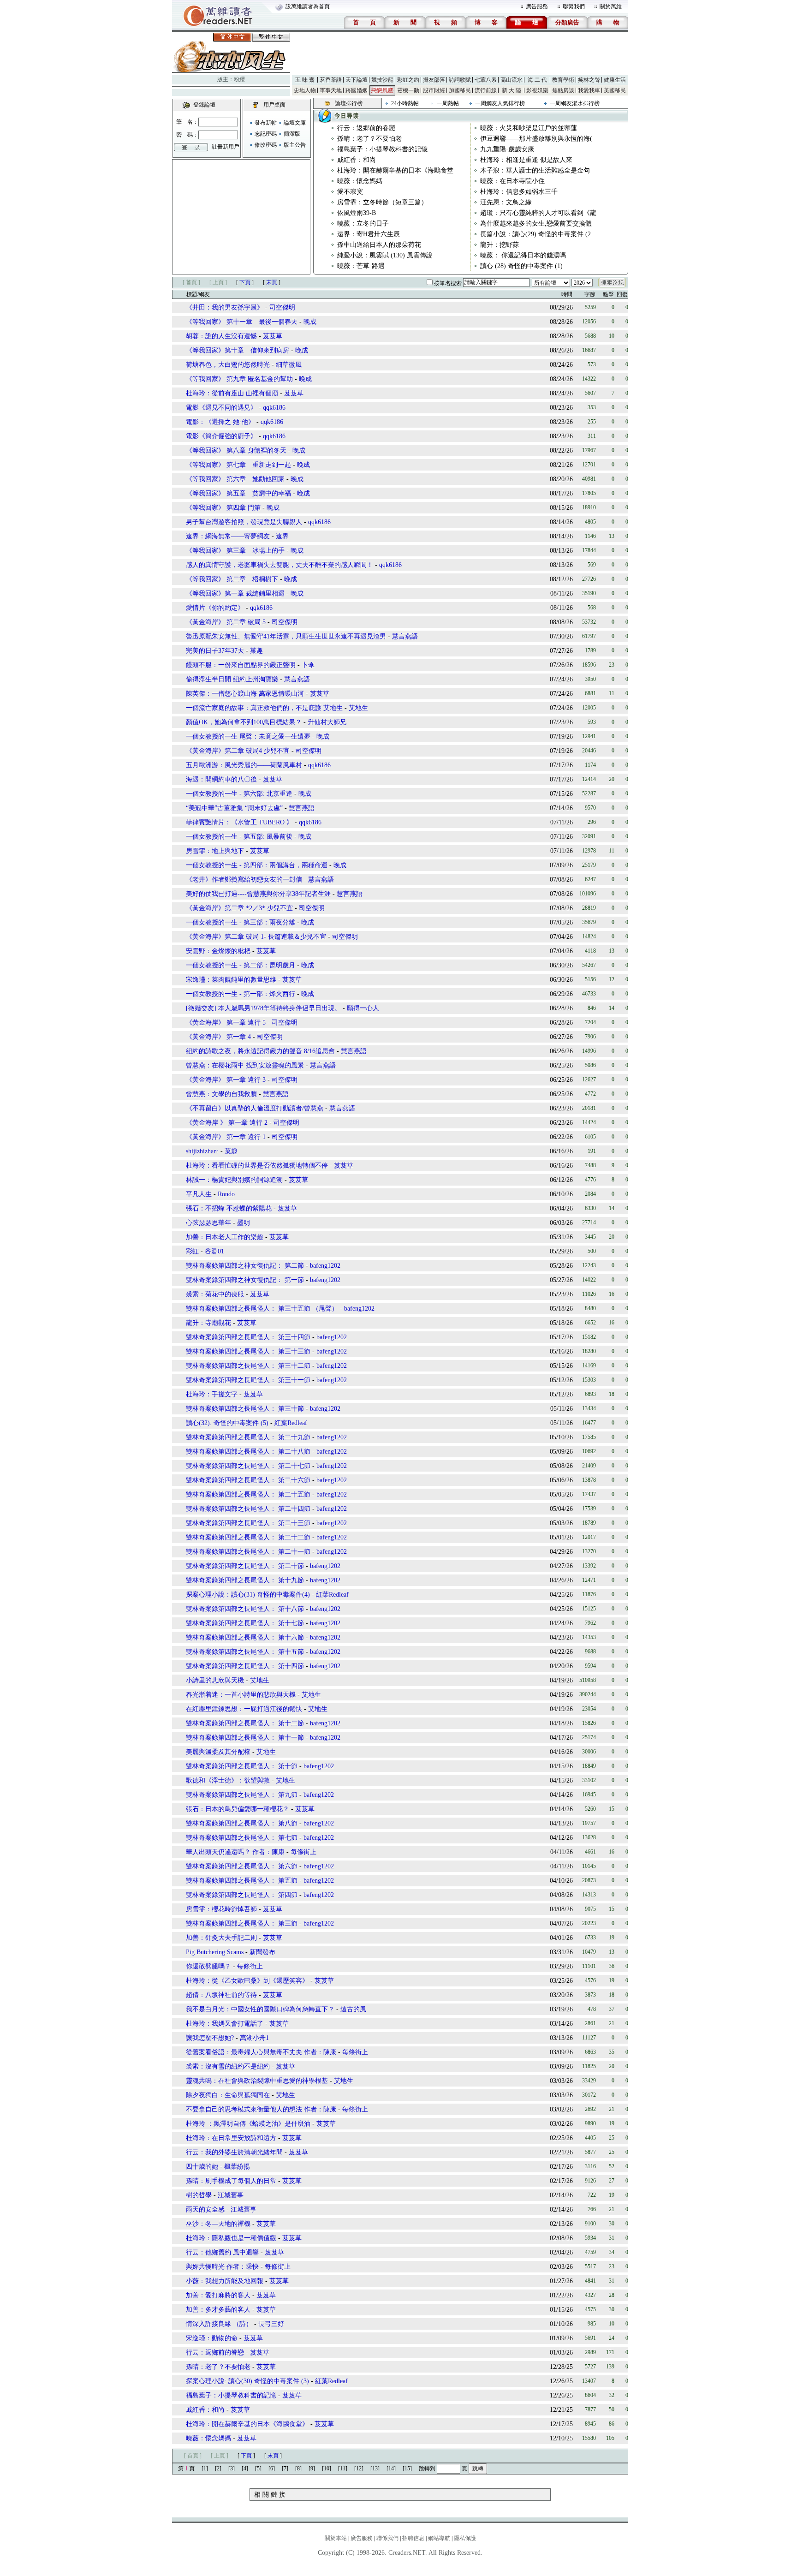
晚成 (310, 322)
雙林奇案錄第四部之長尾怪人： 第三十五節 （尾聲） (262, 1309)
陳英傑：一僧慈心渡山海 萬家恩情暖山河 (245, 694)
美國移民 (615, 90)
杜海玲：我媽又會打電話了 (225, 2024)
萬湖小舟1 (254, 2038)
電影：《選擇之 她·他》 (220, 422)
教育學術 (563, 80)
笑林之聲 (589, 80)
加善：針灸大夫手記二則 (221, 1938)
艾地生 (358, 708)
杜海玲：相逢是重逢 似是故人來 (526, 160)
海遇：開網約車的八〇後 (221, 779)
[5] (258, 2469)
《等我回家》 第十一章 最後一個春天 (242, 322)
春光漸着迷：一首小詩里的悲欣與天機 (241, 1695)
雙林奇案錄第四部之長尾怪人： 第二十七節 (248, 1466)
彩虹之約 (408, 80)
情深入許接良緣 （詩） (219, 2324)
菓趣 (256, 651)
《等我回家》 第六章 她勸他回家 (235, 479)
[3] (232, 2469)
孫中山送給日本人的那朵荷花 (379, 245)
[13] (375, 2469)
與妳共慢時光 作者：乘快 (222, 2267)
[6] (272, 2469)
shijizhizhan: (203, 1151)
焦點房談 (563, 90)
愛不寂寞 (350, 192)
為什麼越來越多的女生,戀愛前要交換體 (536, 224)
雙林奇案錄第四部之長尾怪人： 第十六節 (245, 1637)
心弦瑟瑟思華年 (208, 1223)
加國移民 (460, 90)
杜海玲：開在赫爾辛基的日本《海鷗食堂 (395, 170)
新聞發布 (262, 1952)
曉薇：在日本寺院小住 (512, 181)
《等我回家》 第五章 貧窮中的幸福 (238, 493)
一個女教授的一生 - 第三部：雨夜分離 (241, 922)
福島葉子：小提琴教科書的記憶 (382, 149)
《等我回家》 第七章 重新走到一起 (238, 465)
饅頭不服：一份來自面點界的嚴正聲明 (241, 665)
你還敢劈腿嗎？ (209, 1966)
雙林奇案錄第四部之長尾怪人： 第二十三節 (248, 1523)
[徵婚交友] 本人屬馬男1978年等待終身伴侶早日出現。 (263, 1008)
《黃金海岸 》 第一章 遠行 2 (227, 1123)
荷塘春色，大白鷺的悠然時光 (228, 365)
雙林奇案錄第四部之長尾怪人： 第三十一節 (248, 1380)
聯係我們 (387, 2538)
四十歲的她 (202, 2167)
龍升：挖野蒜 (500, 245)
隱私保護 (465, 2538)
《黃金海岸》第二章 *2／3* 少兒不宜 (239, 908)
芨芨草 (273, 336)
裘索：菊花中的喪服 (215, 1294)
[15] (407, 2469)
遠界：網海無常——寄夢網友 (228, 536)
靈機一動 (408, 90)
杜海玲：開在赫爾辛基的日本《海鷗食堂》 (247, 2424)
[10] (327, 2469)
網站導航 (439, 2538)
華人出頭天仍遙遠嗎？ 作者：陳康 (235, 1852)
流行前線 (486, 90)
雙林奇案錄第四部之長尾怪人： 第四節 (242, 1895)
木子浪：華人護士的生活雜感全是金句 (535, 170)
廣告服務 (537, 6)
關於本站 (336, 2538)
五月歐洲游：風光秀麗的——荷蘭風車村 (244, 765)
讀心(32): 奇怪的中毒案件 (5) (227, 1423)
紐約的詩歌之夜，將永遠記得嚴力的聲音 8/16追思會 (260, 1051)
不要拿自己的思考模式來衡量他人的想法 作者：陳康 (261, 2109)
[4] (245, 2469)
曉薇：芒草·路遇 (361, 266)
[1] (205, 2469)
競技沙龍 (382, 80)
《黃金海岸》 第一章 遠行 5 (226, 1023)
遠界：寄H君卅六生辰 (369, 234)
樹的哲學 (199, 2195)
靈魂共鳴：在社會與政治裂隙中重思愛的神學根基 (257, 2081)
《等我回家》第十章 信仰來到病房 (238, 350)
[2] (218, 2469)
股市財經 (434, 90)
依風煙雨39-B (357, 213)
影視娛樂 (537, 90)
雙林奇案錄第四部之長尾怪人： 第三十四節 (248, 1337)
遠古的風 (353, 2009)
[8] (298, 2469)
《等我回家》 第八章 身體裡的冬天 (236, 450)
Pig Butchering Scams (215, 1952)
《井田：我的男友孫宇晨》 (225, 307)
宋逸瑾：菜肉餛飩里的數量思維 (231, 980)
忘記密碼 (266, 134)
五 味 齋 (305, 80)
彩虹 (192, 1251)
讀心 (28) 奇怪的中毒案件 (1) (521, 266)
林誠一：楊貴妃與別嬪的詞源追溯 (234, 1180)
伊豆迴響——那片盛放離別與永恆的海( (536, 139)
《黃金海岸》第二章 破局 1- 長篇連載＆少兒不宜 (256, 937)
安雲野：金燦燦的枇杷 (218, 951)
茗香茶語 (331, 80)
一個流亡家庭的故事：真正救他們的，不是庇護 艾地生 (264, 708)
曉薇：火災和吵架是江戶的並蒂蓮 (529, 128)
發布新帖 (266, 123)
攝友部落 (434, 80)
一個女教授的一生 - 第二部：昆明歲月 (241, 965)
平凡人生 (199, 1194)
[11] (343, 2469)
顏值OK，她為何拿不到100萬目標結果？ (244, 722)
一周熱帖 (448, 103)
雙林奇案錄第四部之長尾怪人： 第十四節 (245, 1666)
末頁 (272, 282)
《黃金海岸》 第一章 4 (218, 1037)
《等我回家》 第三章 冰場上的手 (235, 551)
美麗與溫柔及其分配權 (218, 1752)
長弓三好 (271, 2324)
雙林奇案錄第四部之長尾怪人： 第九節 (242, 1795)
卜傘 (308, 665)
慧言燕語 (405, 636)
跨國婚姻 (357, 90)
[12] (359, 2469)
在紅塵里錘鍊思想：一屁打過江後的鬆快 (244, 1709)
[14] (391, 2469)
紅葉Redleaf (291, 1423)
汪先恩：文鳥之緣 (506, 202)
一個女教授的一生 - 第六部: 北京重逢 (239, 794)
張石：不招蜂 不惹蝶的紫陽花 (229, 1208)
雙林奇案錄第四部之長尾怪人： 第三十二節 (248, 1366)
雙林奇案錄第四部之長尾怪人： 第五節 (242, 1881)
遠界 (282, 536)
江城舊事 (231, 2195)
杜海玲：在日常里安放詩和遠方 (231, 2138)
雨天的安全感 (205, 2209)
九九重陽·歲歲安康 (507, 149)
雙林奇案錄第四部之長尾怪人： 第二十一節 (248, 1552)
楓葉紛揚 (237, 2167)
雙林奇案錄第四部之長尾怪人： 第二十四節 (248, 1509)
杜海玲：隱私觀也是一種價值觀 (231, 2238)
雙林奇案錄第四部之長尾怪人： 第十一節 (245, 1738)
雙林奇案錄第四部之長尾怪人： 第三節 (242, 1923)
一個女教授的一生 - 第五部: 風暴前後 (239, 837)
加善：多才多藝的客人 (218, 2310)
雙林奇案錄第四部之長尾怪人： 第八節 (242, 1823)
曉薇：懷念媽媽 (360, 181)
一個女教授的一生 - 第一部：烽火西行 (241, 994)
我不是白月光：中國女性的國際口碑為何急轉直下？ (260, 2009)
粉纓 (239, 79)
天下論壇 (357, 80)
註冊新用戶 (226, 147)
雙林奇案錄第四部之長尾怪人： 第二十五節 (248, 1494)
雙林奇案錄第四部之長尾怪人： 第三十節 (245, 1409)
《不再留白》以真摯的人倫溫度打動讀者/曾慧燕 (255, 1108)
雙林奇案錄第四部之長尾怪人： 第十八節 (245, 1609)
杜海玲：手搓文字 (212, 1394)
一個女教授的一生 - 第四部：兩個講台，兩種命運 (257, 865)
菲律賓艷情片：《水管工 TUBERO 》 (239, 822)
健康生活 (615, 80)
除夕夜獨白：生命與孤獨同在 (228, 2095)
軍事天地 (331, 90)
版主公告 (295, 145)
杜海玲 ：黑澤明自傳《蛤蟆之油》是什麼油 (248, 2124)
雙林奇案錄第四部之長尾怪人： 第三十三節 (248, 1351)
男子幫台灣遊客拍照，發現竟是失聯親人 (244, 522)
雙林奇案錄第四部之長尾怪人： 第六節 (242, 1866)
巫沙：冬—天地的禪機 (218, 2224)
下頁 (245, 282)
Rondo (226, 1194)
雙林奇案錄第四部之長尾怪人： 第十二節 (245, 1723)
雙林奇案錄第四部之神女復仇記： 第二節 (245, 1266)
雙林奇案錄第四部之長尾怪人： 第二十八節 (248, 1452)
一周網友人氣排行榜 (500, 103)
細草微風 (289, 365)
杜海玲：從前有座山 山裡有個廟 (232, 393)
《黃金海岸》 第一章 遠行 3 (226, 1080)
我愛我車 (589, 90)
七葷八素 (486, 80)
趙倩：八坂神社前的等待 (221, 1995)
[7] (285, 2469)
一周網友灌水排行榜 (575, 103)
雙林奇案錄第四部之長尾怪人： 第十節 (242, 1766)
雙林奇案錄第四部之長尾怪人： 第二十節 (245, 1566)
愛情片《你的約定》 (215, 608)
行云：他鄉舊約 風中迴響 (222, 2252)
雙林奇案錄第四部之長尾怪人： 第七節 (242, 1838)
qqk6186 (274, 408)
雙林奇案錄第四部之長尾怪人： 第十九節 (245, 1580)
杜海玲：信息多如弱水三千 (519, 192)
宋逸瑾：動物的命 (212, 2338)
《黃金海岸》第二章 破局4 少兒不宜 (238, 751)
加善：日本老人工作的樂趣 (225, 1237)
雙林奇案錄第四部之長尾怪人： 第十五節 (245, 1652)
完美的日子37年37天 (215, 651)
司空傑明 (282, 307)
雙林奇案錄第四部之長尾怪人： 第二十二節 (248, 1537)
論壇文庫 (295, 123)
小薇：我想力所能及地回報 (225, 2281)
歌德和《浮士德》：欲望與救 (228, 1780)
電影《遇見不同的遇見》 (221, 408)
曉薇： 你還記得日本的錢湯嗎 (523, 255)
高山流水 (512, 80)
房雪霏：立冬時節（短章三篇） (382, 202)
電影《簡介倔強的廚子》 (221, 436)
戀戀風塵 (382, 90)
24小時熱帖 (405, 103)
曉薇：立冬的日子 (363, 224)
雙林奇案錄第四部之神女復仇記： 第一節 (245, 1280)
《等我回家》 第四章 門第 (223, 508)
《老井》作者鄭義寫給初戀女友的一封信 (244, 880)
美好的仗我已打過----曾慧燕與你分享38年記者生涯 (258, 894)
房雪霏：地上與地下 (215, 851)
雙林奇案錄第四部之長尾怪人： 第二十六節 (248, 1480)
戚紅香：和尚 (357, 160)
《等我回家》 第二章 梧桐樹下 (232, 579)
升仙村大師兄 (327, 722)
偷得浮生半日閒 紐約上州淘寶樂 (233, 679)
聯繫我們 (574, 6)
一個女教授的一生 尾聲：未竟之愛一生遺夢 (248, 736)
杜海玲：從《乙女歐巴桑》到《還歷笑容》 (247, 1981)
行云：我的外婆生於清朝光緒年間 (234, 2152)
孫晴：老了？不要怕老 (369, 139)
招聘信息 (413, 2538)
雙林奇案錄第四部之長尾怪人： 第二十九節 (248, 1437)
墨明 (244, 1223)
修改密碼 (266, 145)
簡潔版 (292, 134)
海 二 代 (537, 80)
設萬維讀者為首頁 (308, 6)
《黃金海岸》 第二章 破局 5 (226, 622)
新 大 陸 (512, 90)
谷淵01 (214, 1251)
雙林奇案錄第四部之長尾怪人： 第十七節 (245, 1623)
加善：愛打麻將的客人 (218, 2295)
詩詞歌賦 (460, 80)
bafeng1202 (325, 1266)
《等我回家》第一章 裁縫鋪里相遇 (235, 593)
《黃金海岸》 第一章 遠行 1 (226, 1137)
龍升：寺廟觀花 (208, 1323)
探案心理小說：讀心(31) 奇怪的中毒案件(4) (248, 1595)
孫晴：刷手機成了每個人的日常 (231, 2181)
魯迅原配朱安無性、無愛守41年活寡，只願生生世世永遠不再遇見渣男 (286, 636)
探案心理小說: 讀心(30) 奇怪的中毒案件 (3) (247, 2381)
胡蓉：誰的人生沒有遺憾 (221, 336)
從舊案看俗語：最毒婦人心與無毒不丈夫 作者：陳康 (262, 2052)
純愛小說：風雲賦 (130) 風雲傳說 (385, 255)
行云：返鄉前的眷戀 (366, 128)
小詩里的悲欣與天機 (215, 1680)
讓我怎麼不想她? (210, 2038)
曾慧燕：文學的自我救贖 (221, 1094)
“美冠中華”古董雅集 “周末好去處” (234, 808)
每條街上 (303, 1852)
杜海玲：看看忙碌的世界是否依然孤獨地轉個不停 (257, 1166)
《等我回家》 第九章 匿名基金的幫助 (240, 379)
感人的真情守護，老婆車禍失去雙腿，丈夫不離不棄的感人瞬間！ (280, 565)
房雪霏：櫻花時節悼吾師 (221, 1909)
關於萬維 (611, 6)
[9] (312, 2469)
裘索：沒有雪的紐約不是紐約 (228, 2066)
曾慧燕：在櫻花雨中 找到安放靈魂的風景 (245, 1065)
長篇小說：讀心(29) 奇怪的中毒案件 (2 (535, 234)
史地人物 (305, 90)
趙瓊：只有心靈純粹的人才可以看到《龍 (538, 213)
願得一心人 (363, 1008)
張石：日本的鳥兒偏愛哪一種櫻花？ (238, 1809)
